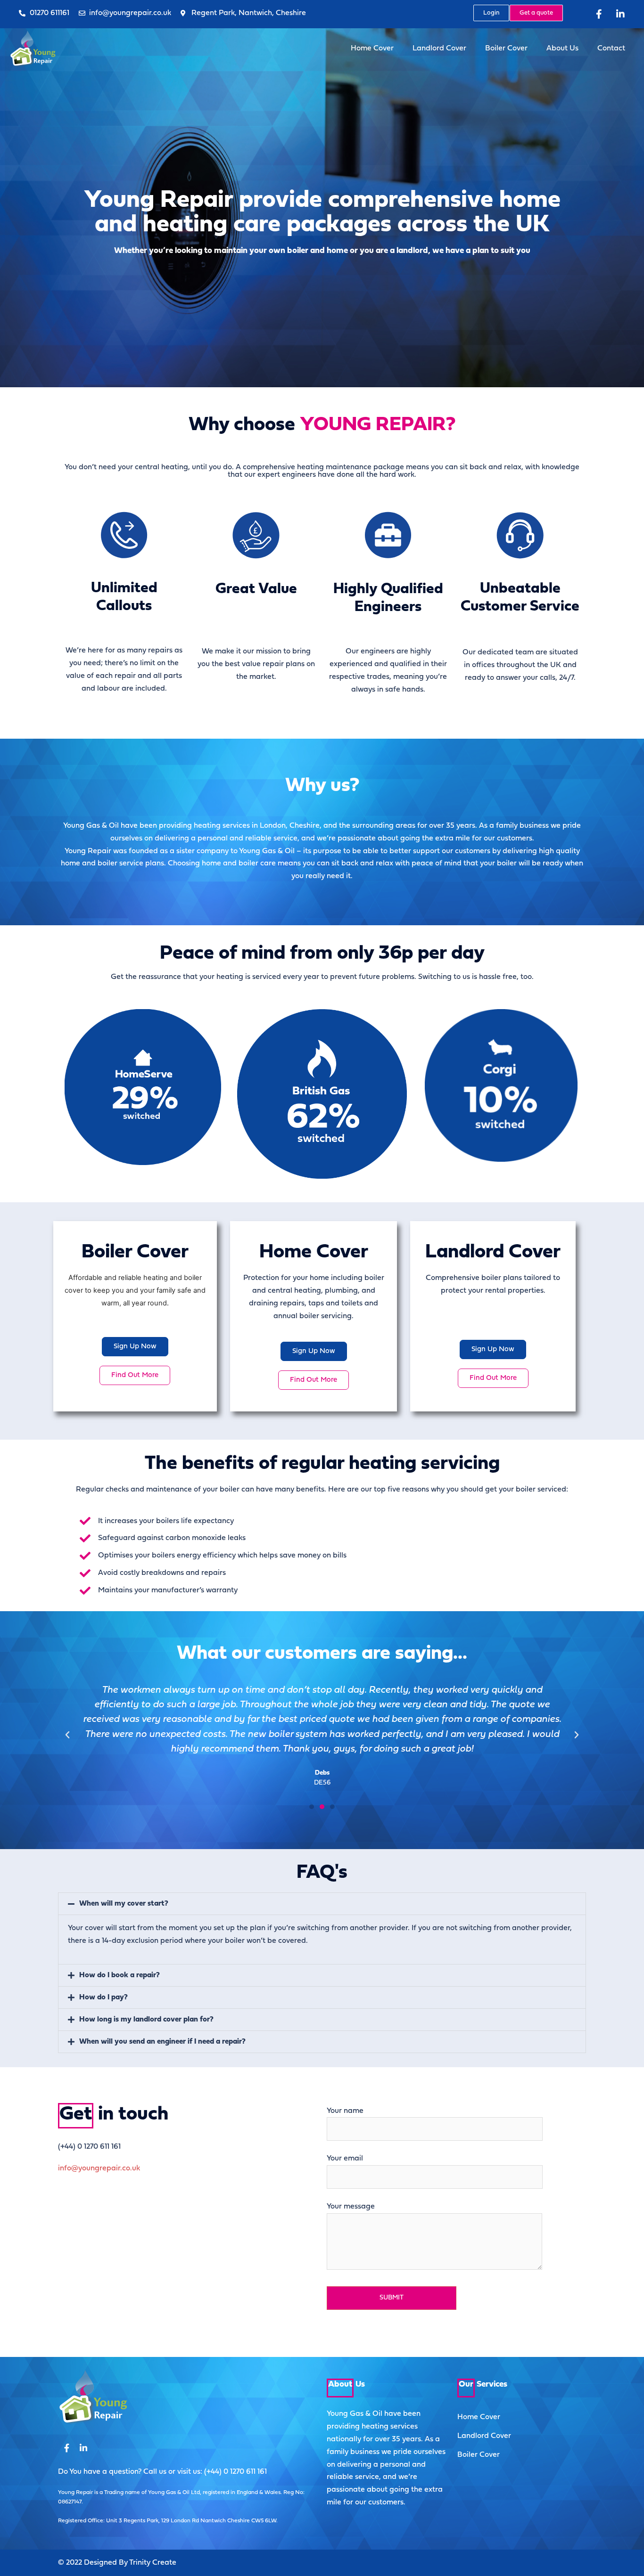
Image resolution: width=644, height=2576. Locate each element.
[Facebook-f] (599, 14)
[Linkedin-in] (620, 14)
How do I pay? (103, 1997)
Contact (611, 49)
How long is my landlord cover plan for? (146, 2020)
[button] (312, 1807)
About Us (562, 49)
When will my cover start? (124, 1904)
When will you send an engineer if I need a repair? (162, 2042)
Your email (345, 2159)
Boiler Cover (506, 49)
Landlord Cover (439, 49)
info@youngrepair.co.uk (99, 2168)
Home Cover (372, 49)
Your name (345, 2111)
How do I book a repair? (120, 1975)
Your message (351, 2207)
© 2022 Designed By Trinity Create (117, 2563)
